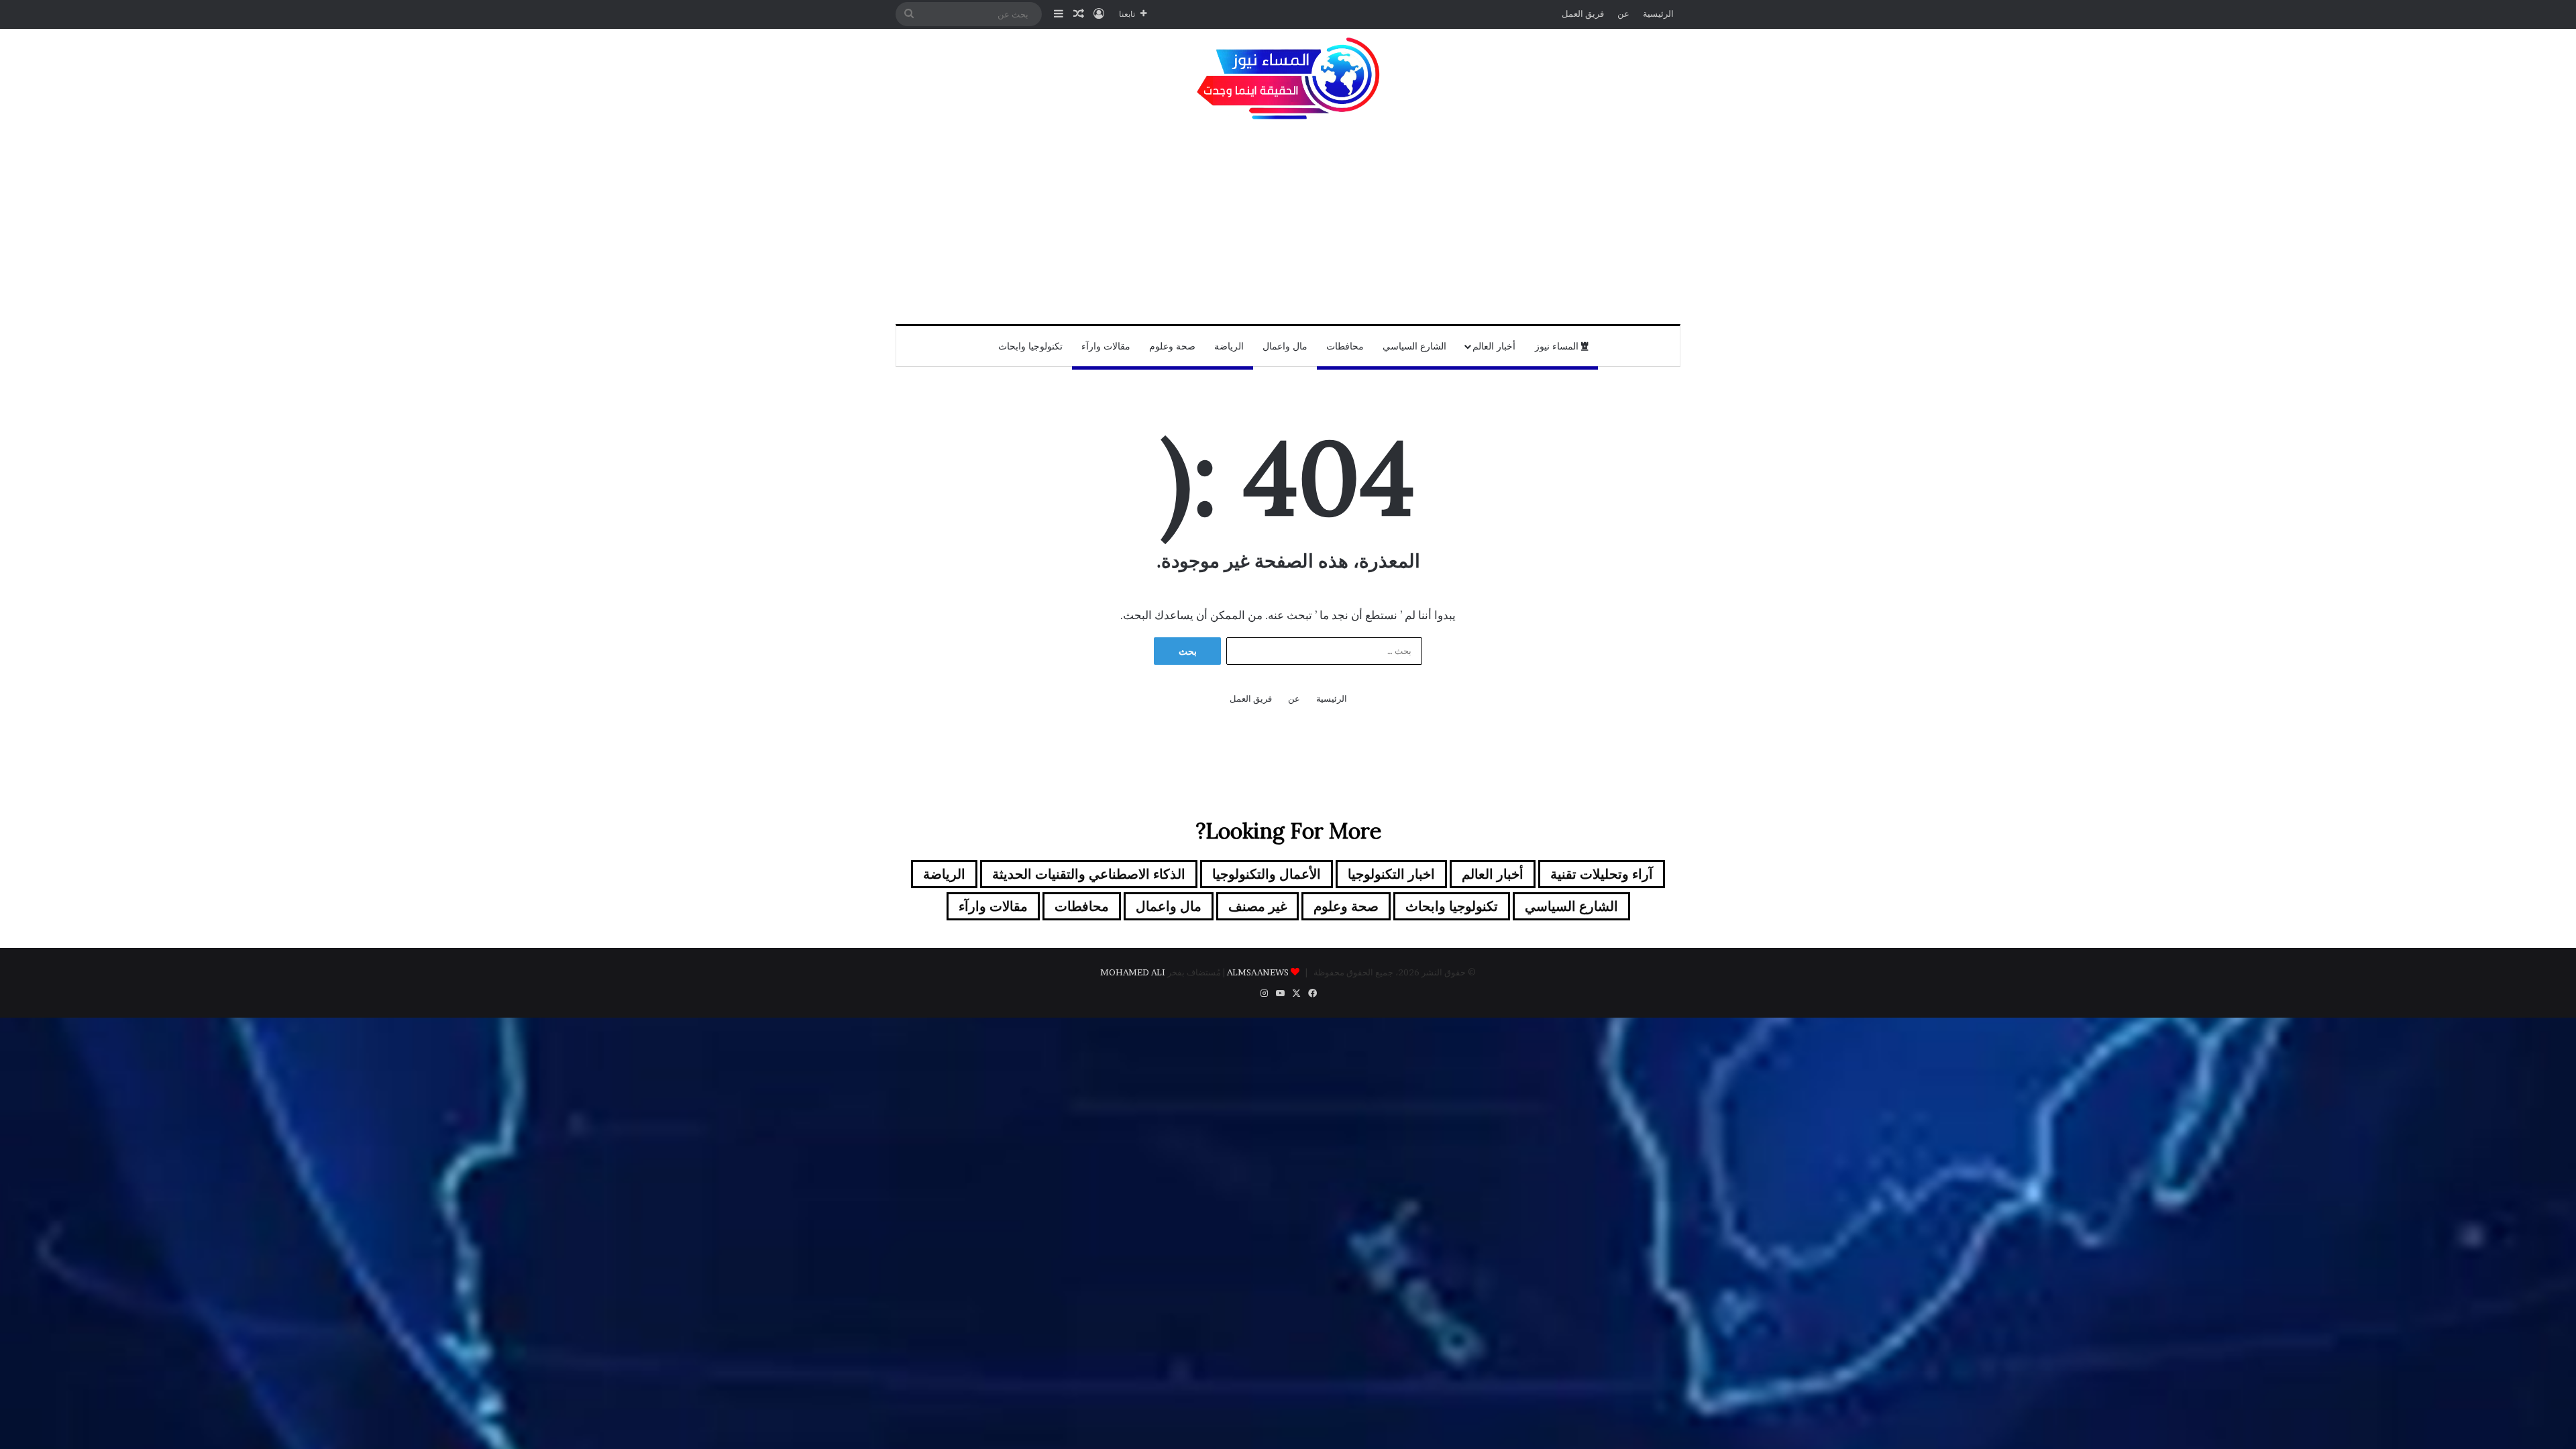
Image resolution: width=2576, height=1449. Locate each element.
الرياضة (1229, 346)
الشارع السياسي (1414, 346)
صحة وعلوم (1172, 346)
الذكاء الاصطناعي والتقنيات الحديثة (1089, 874)
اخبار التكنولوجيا (1391, 874)
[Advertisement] (1288, 223)
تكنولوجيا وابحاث (1030, 346)
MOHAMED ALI (1133, 972)
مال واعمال (1285, 346)
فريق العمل (1583, 13)
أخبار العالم (1494, 346)
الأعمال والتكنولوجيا (1267, 874)
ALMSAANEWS (1258, 972)
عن (1623, 13)
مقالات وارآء (1106, 346)
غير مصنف (1257, 906)
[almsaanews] (1288, 79)
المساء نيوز (1558, 346)
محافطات (1345, 346)
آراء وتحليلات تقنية (1602, 874)
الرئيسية (1658, 13)
